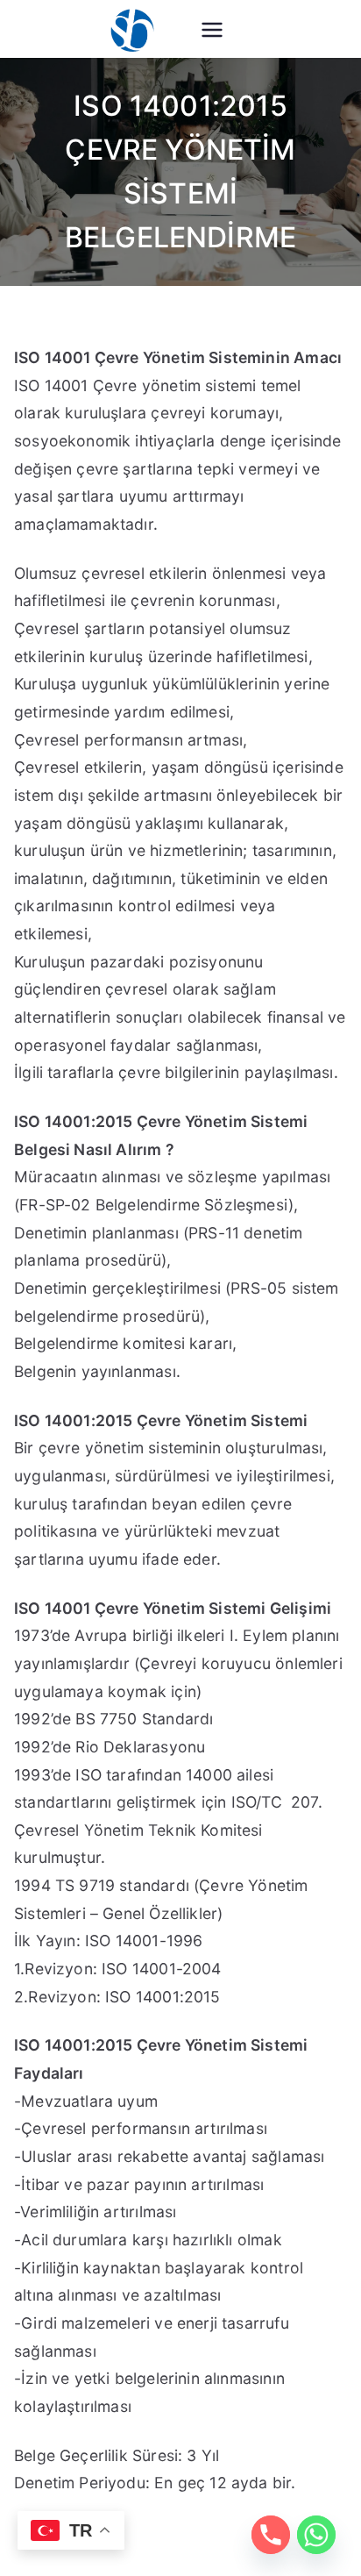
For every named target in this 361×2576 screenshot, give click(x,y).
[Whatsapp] (316, 2535)
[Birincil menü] (212, 32)
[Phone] (271, 2535)
